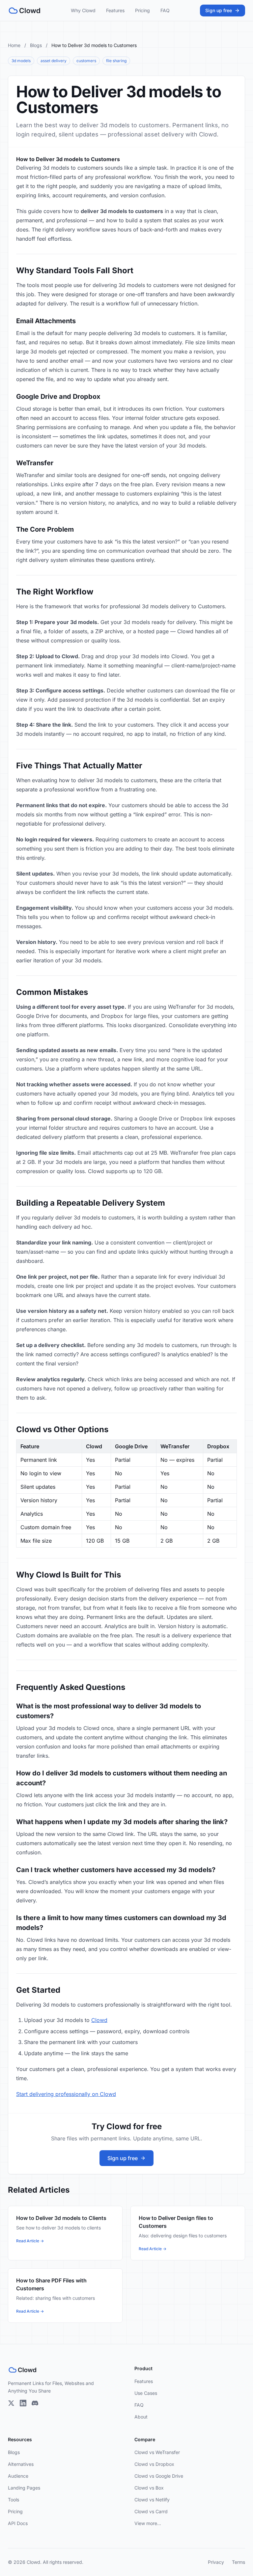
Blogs (36, 45)
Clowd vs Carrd (151, 2511)
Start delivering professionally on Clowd (66, 2094)
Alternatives (21, 2464)
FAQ (165, 10)
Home (14, 45)
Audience (18, 2476)
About (141, 2417)
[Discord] (35, 2403)
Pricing (142, 10)
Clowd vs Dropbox (154, 2464)
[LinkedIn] (23, 2403)
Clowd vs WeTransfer (157, 2452)
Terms (239, 2562)
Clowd (99, 2020)
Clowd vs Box (149, 2488)
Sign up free (219, 10)
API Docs (18, 2523)
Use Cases (146, 2393)
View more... (148, 2523)
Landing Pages (24, 2488)
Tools (14, 2500)
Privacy (216, 2562)
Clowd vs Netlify (152, 2500)
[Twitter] (11, 2403)
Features (115, 10)
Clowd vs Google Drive (159, 2476)
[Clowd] (24, 11)
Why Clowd (83, 10)
